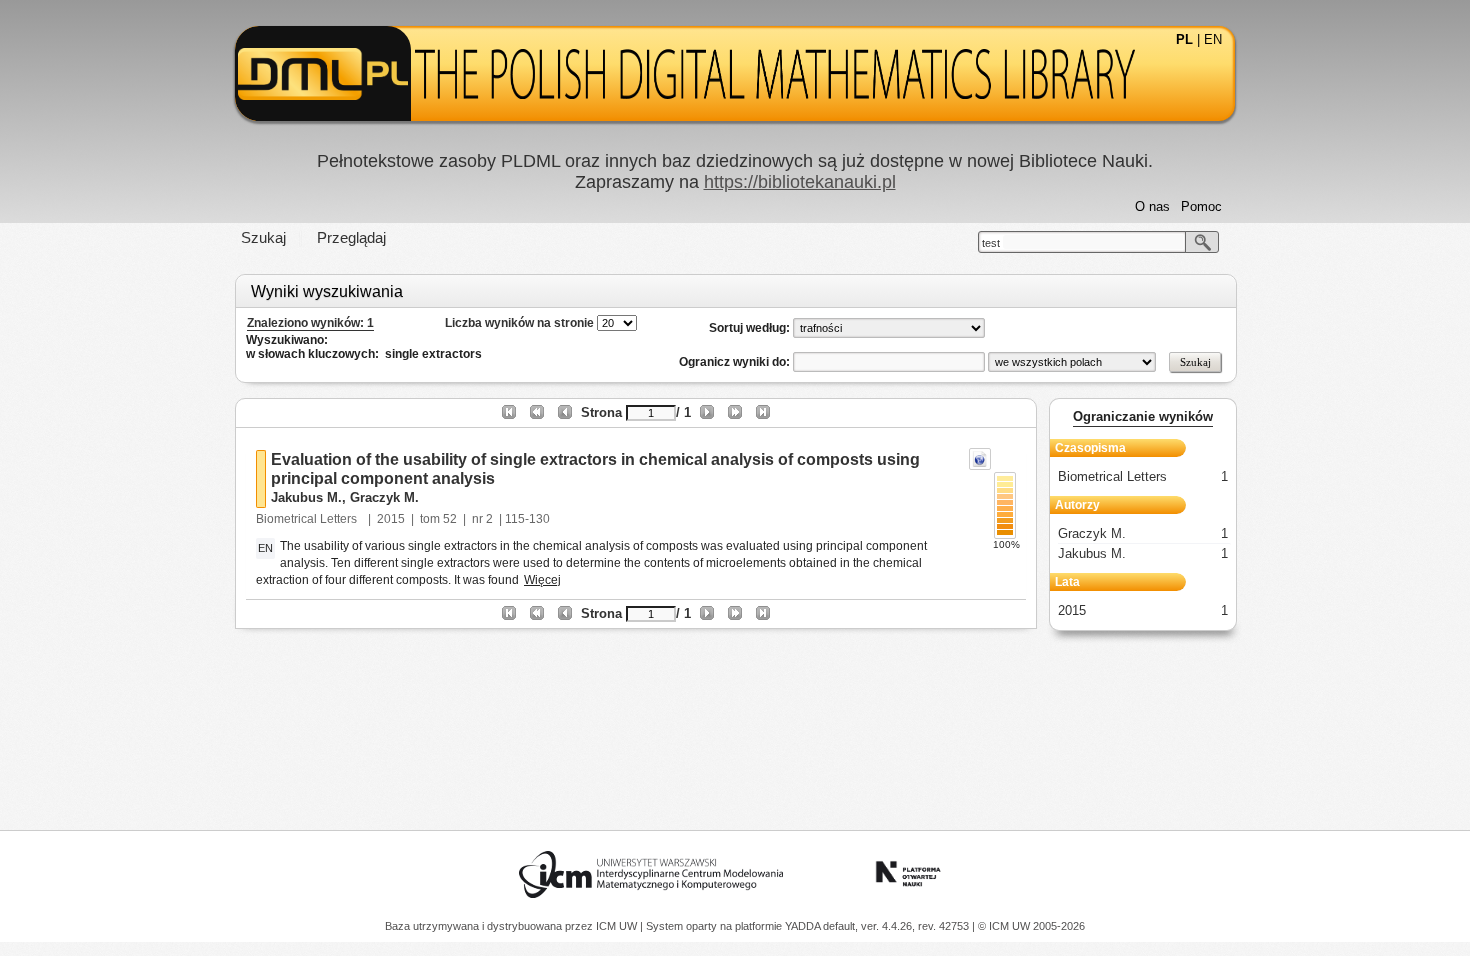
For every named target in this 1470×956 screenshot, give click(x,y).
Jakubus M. (306, 497)
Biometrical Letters (308, 519)
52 (450, 519)
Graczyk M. (384, 497)
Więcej (542, 580)
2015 (391, 519)
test (991, 243)
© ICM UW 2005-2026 (1031, 926)
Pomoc (1201, 206)
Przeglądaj (351, 237)
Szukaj (263, 237)
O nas (1152, 206)
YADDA (804, 926)
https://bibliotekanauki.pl (800, 182)
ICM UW (618, 926)
